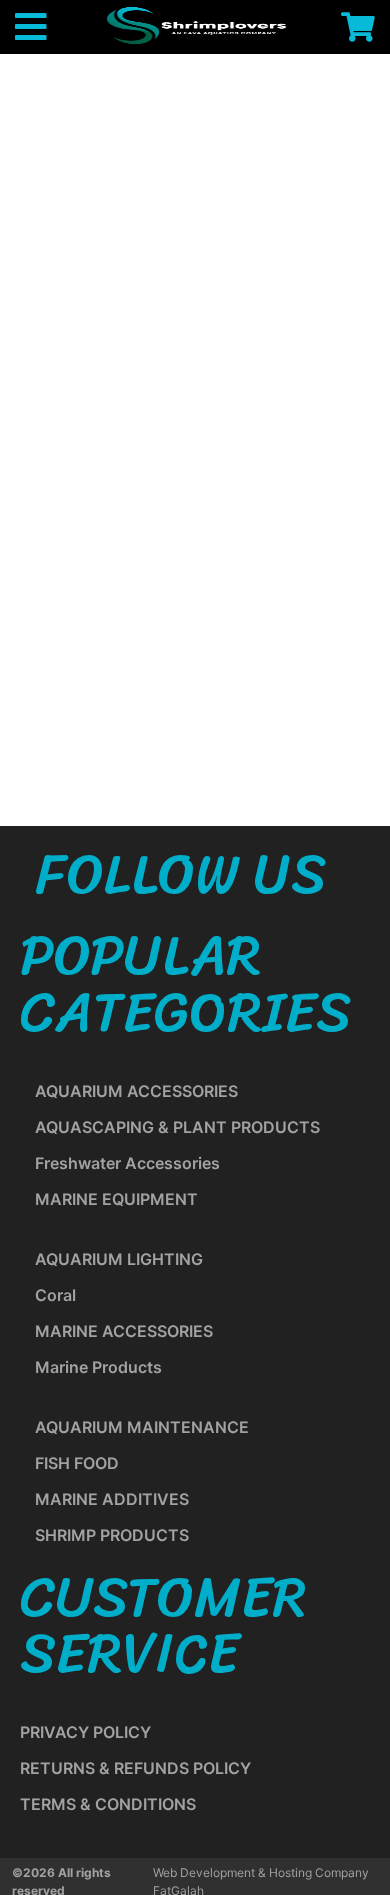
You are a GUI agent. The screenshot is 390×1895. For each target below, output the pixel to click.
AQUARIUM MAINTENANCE (142, 1427)
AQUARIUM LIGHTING (119, 1259)
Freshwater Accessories (127, 1163)
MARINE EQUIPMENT (116, 1199)
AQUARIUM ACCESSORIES (136, 1091)
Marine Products (98, 1367)
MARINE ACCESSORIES (124, 1331)
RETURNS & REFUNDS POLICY (135, 1768)
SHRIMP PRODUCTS (112, 1535)
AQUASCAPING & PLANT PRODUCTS (177, 1127)
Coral (55, 1295)
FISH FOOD (77, 1463)
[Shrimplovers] (194, 25)
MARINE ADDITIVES (112, 1499)
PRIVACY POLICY (85, 1732)
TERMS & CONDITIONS (108, 1804)
